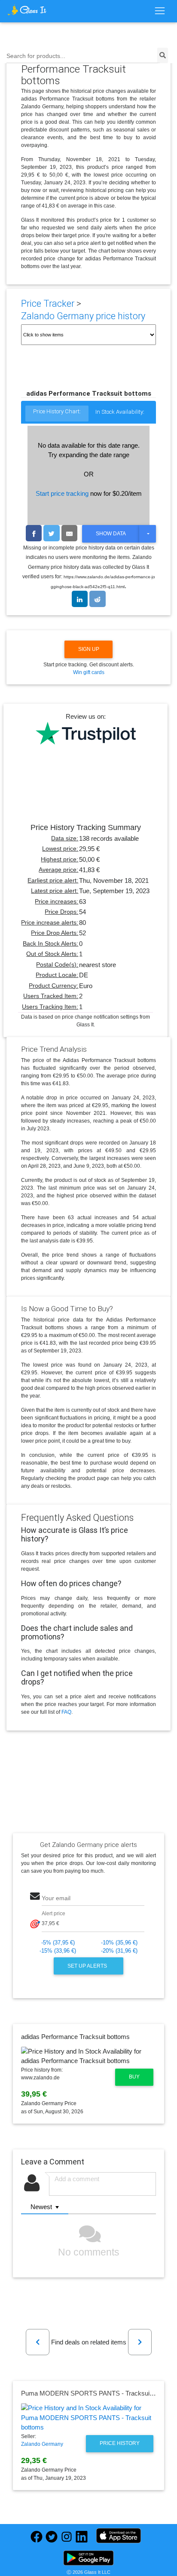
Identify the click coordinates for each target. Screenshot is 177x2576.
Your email (56, 1898)
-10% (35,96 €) (119, 1943)
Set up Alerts (88, 1966)
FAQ (66, 1712)
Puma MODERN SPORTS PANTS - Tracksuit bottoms (98, 2393)
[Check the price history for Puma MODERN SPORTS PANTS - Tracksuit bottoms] (89, 2418)
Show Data (111, 534)
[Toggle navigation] (160, 11)
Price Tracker (48, 304)
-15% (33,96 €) (58, 1951)
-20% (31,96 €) (119, 1951)
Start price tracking (62, 493)
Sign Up (89, 649)
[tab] (57, 414)
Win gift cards (89, 672)
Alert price (53, 1914)
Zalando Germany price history (83, 316)
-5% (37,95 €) (58, 1943)
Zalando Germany (42, 2444)
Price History (120, 2443)
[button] (38, 2342)
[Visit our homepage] (27, 10)
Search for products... (36, 56)
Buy (134, 2077)
